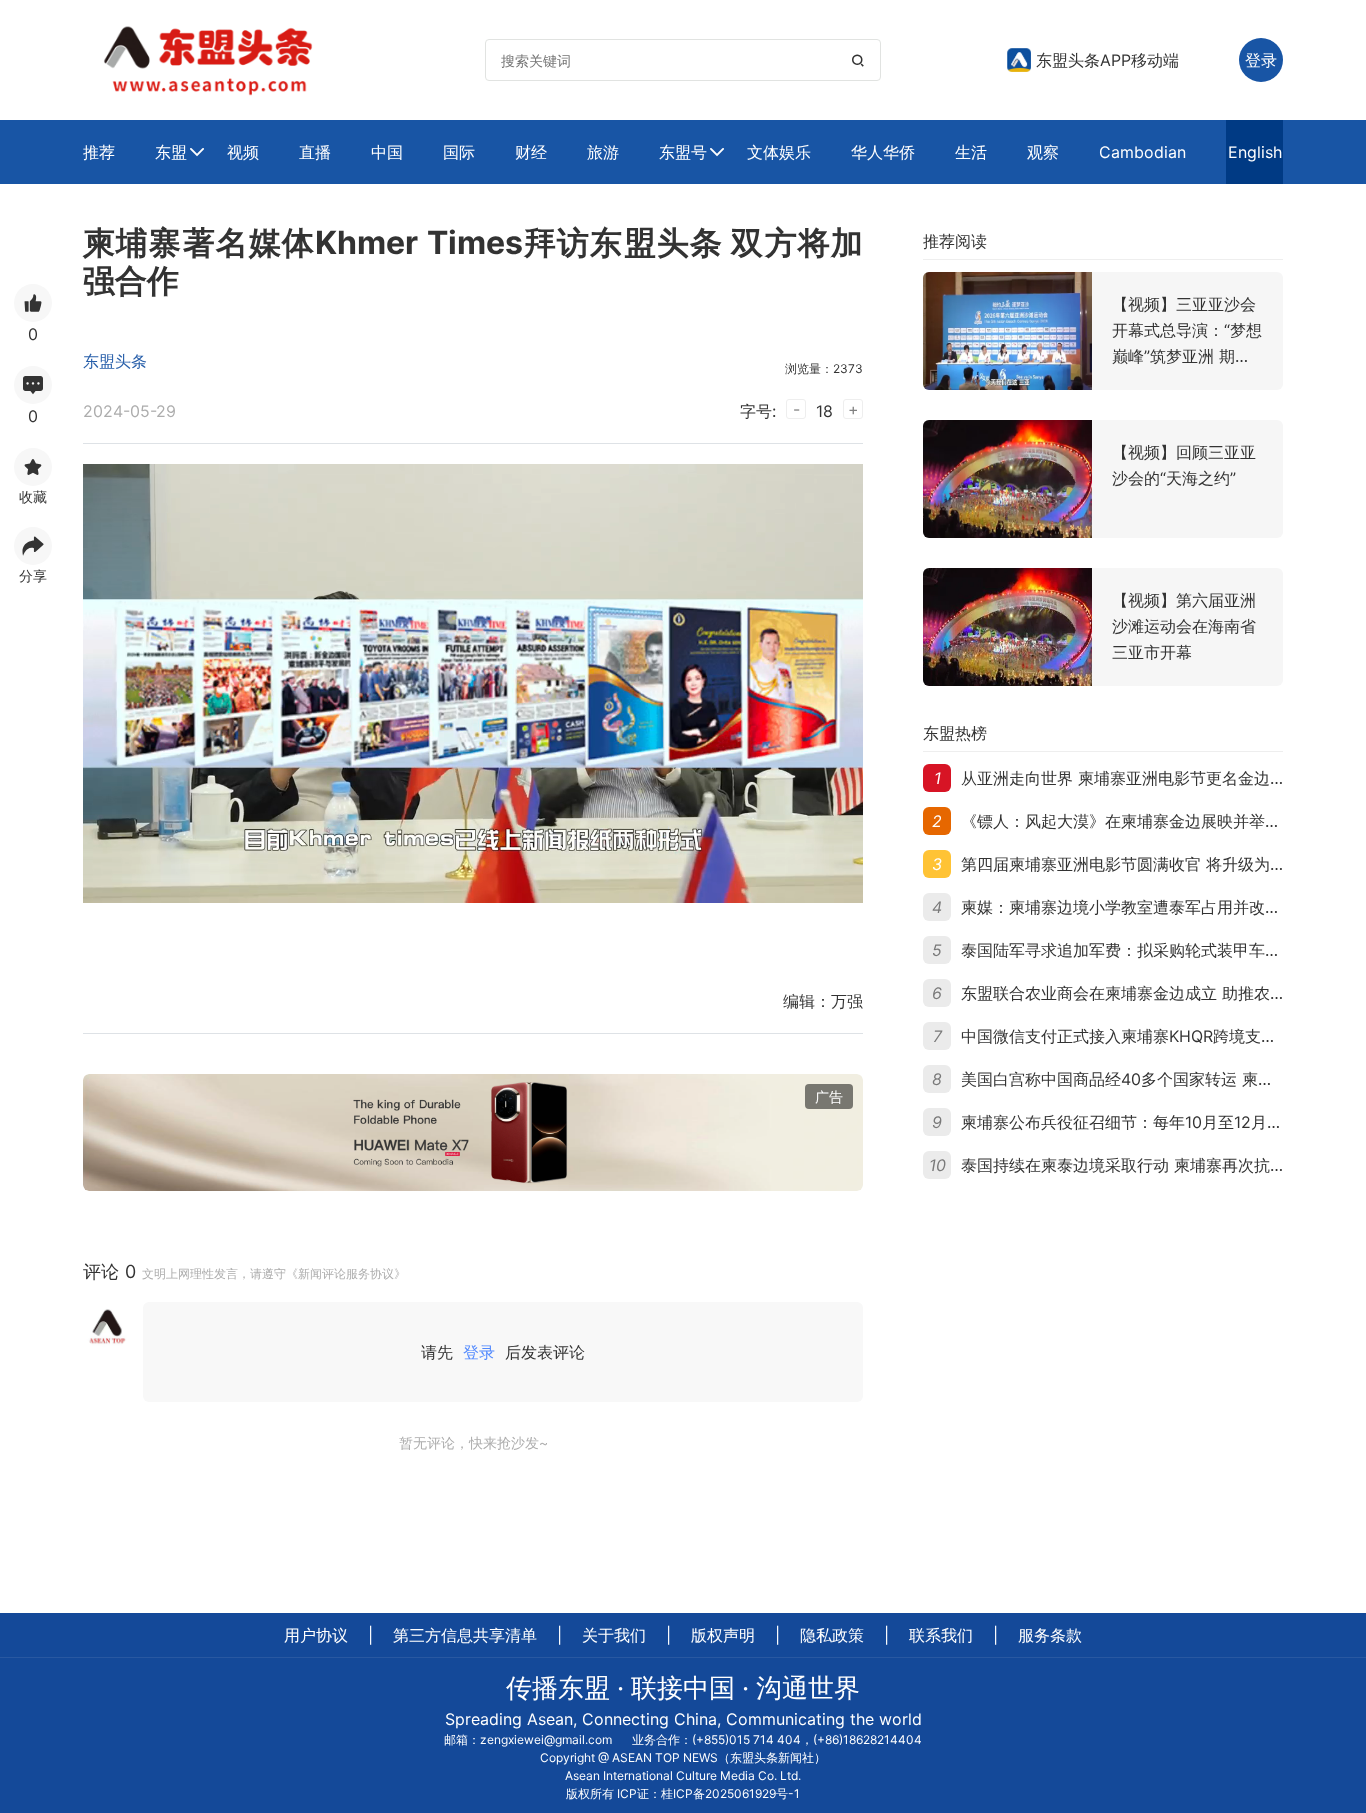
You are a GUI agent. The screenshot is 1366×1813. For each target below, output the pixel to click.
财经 (531, 152)
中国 (387, 152)
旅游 (603, 152)
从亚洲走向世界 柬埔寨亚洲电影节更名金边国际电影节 (1155, 778)
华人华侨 (883, 152)
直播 (315, 152)
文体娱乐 (779, 152)
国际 (459, 152)
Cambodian (1142, 152)
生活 (971, 152)
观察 (1043, 152)
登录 (479, 1352)
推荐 (99, 152)
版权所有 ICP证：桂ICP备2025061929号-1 (683, 1793)
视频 (243, 152)
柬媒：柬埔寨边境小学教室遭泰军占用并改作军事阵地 (1153, 907)
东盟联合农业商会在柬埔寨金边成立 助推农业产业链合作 (1163, 993)
